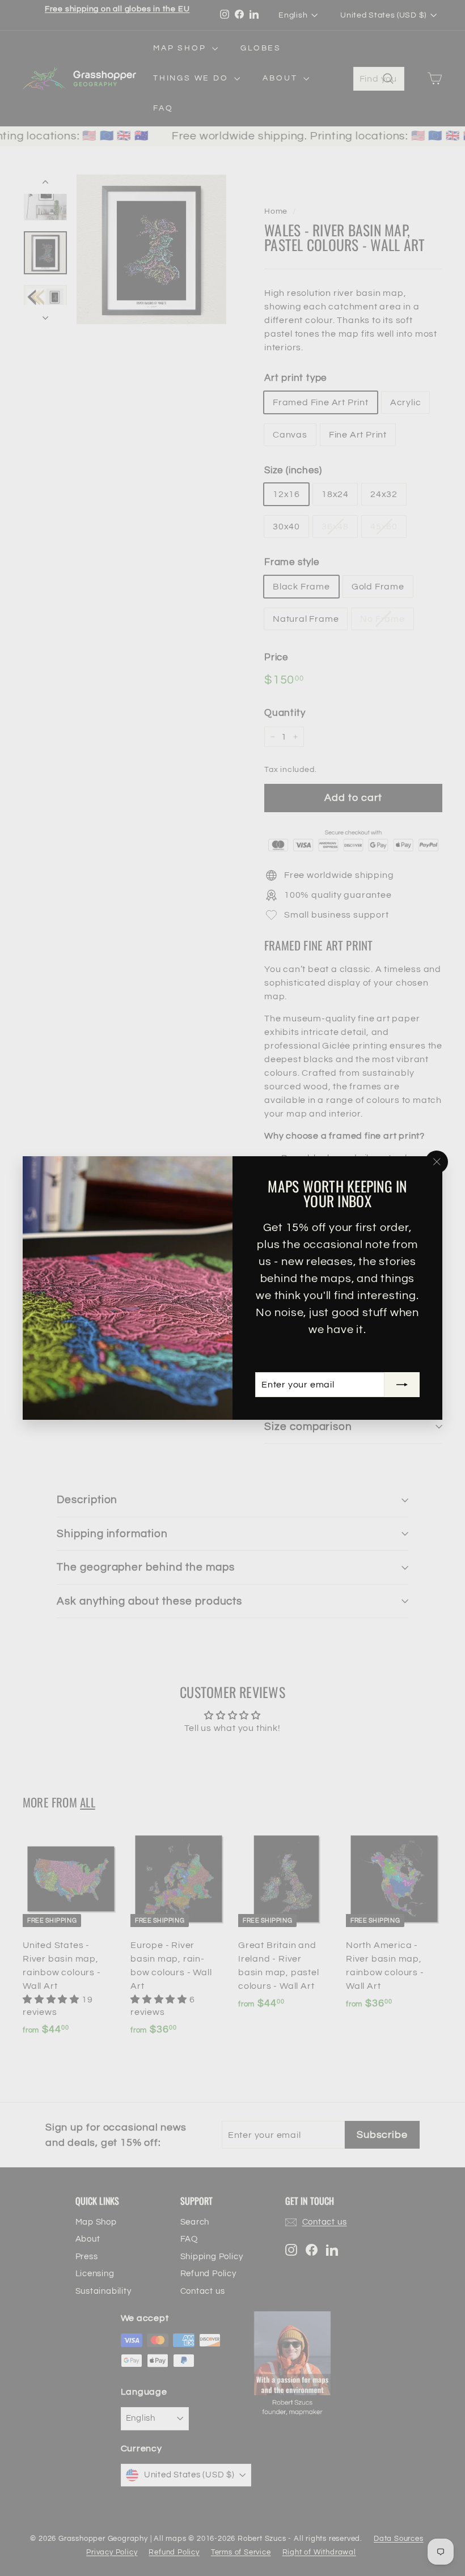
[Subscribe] (402, 1385)
